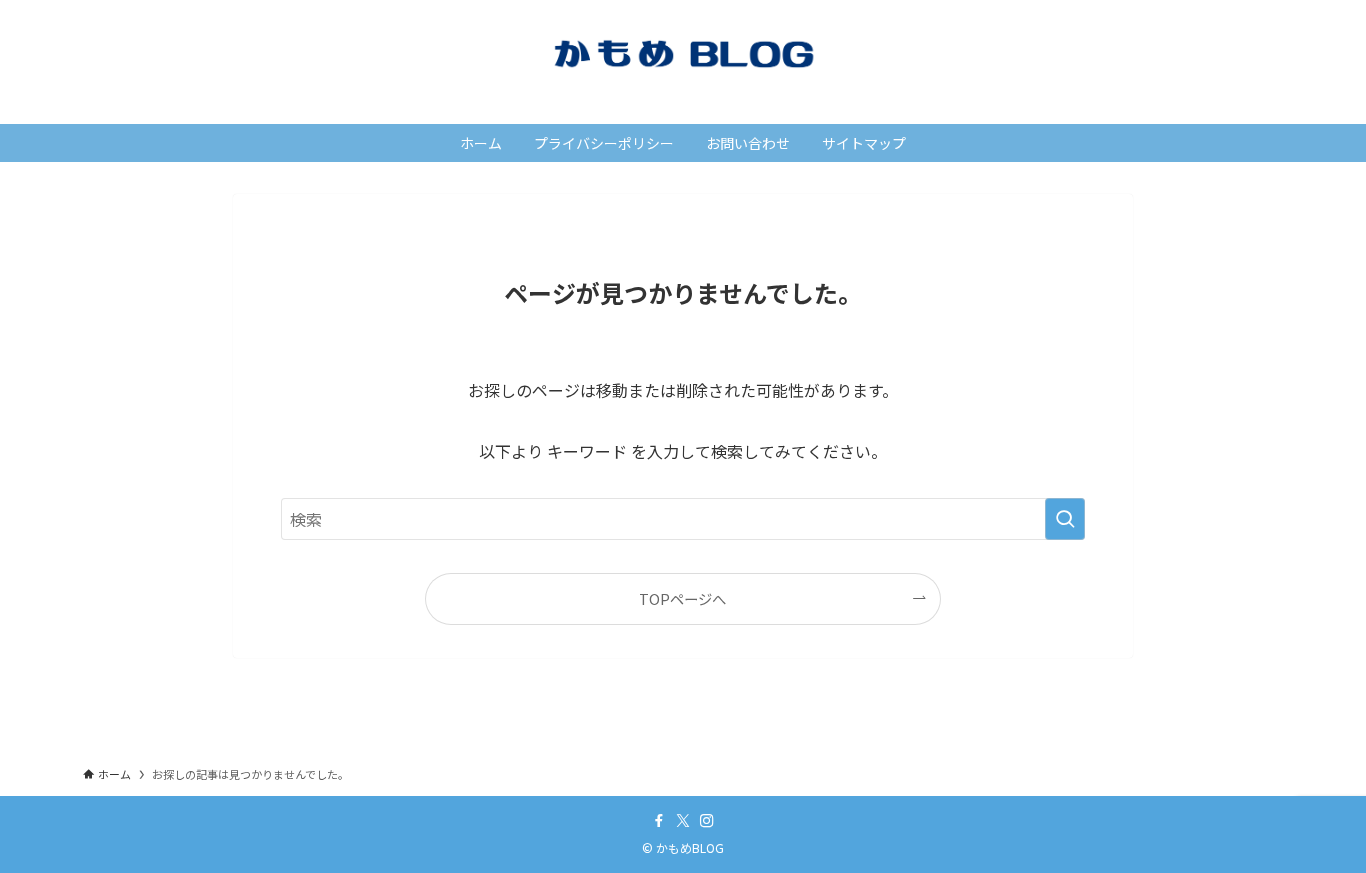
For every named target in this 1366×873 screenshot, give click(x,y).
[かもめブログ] (683, 54)
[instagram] (707, 821)
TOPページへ (682, 598)
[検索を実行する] (1065, 519)
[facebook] (659, 821)
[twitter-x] (683, 821)
